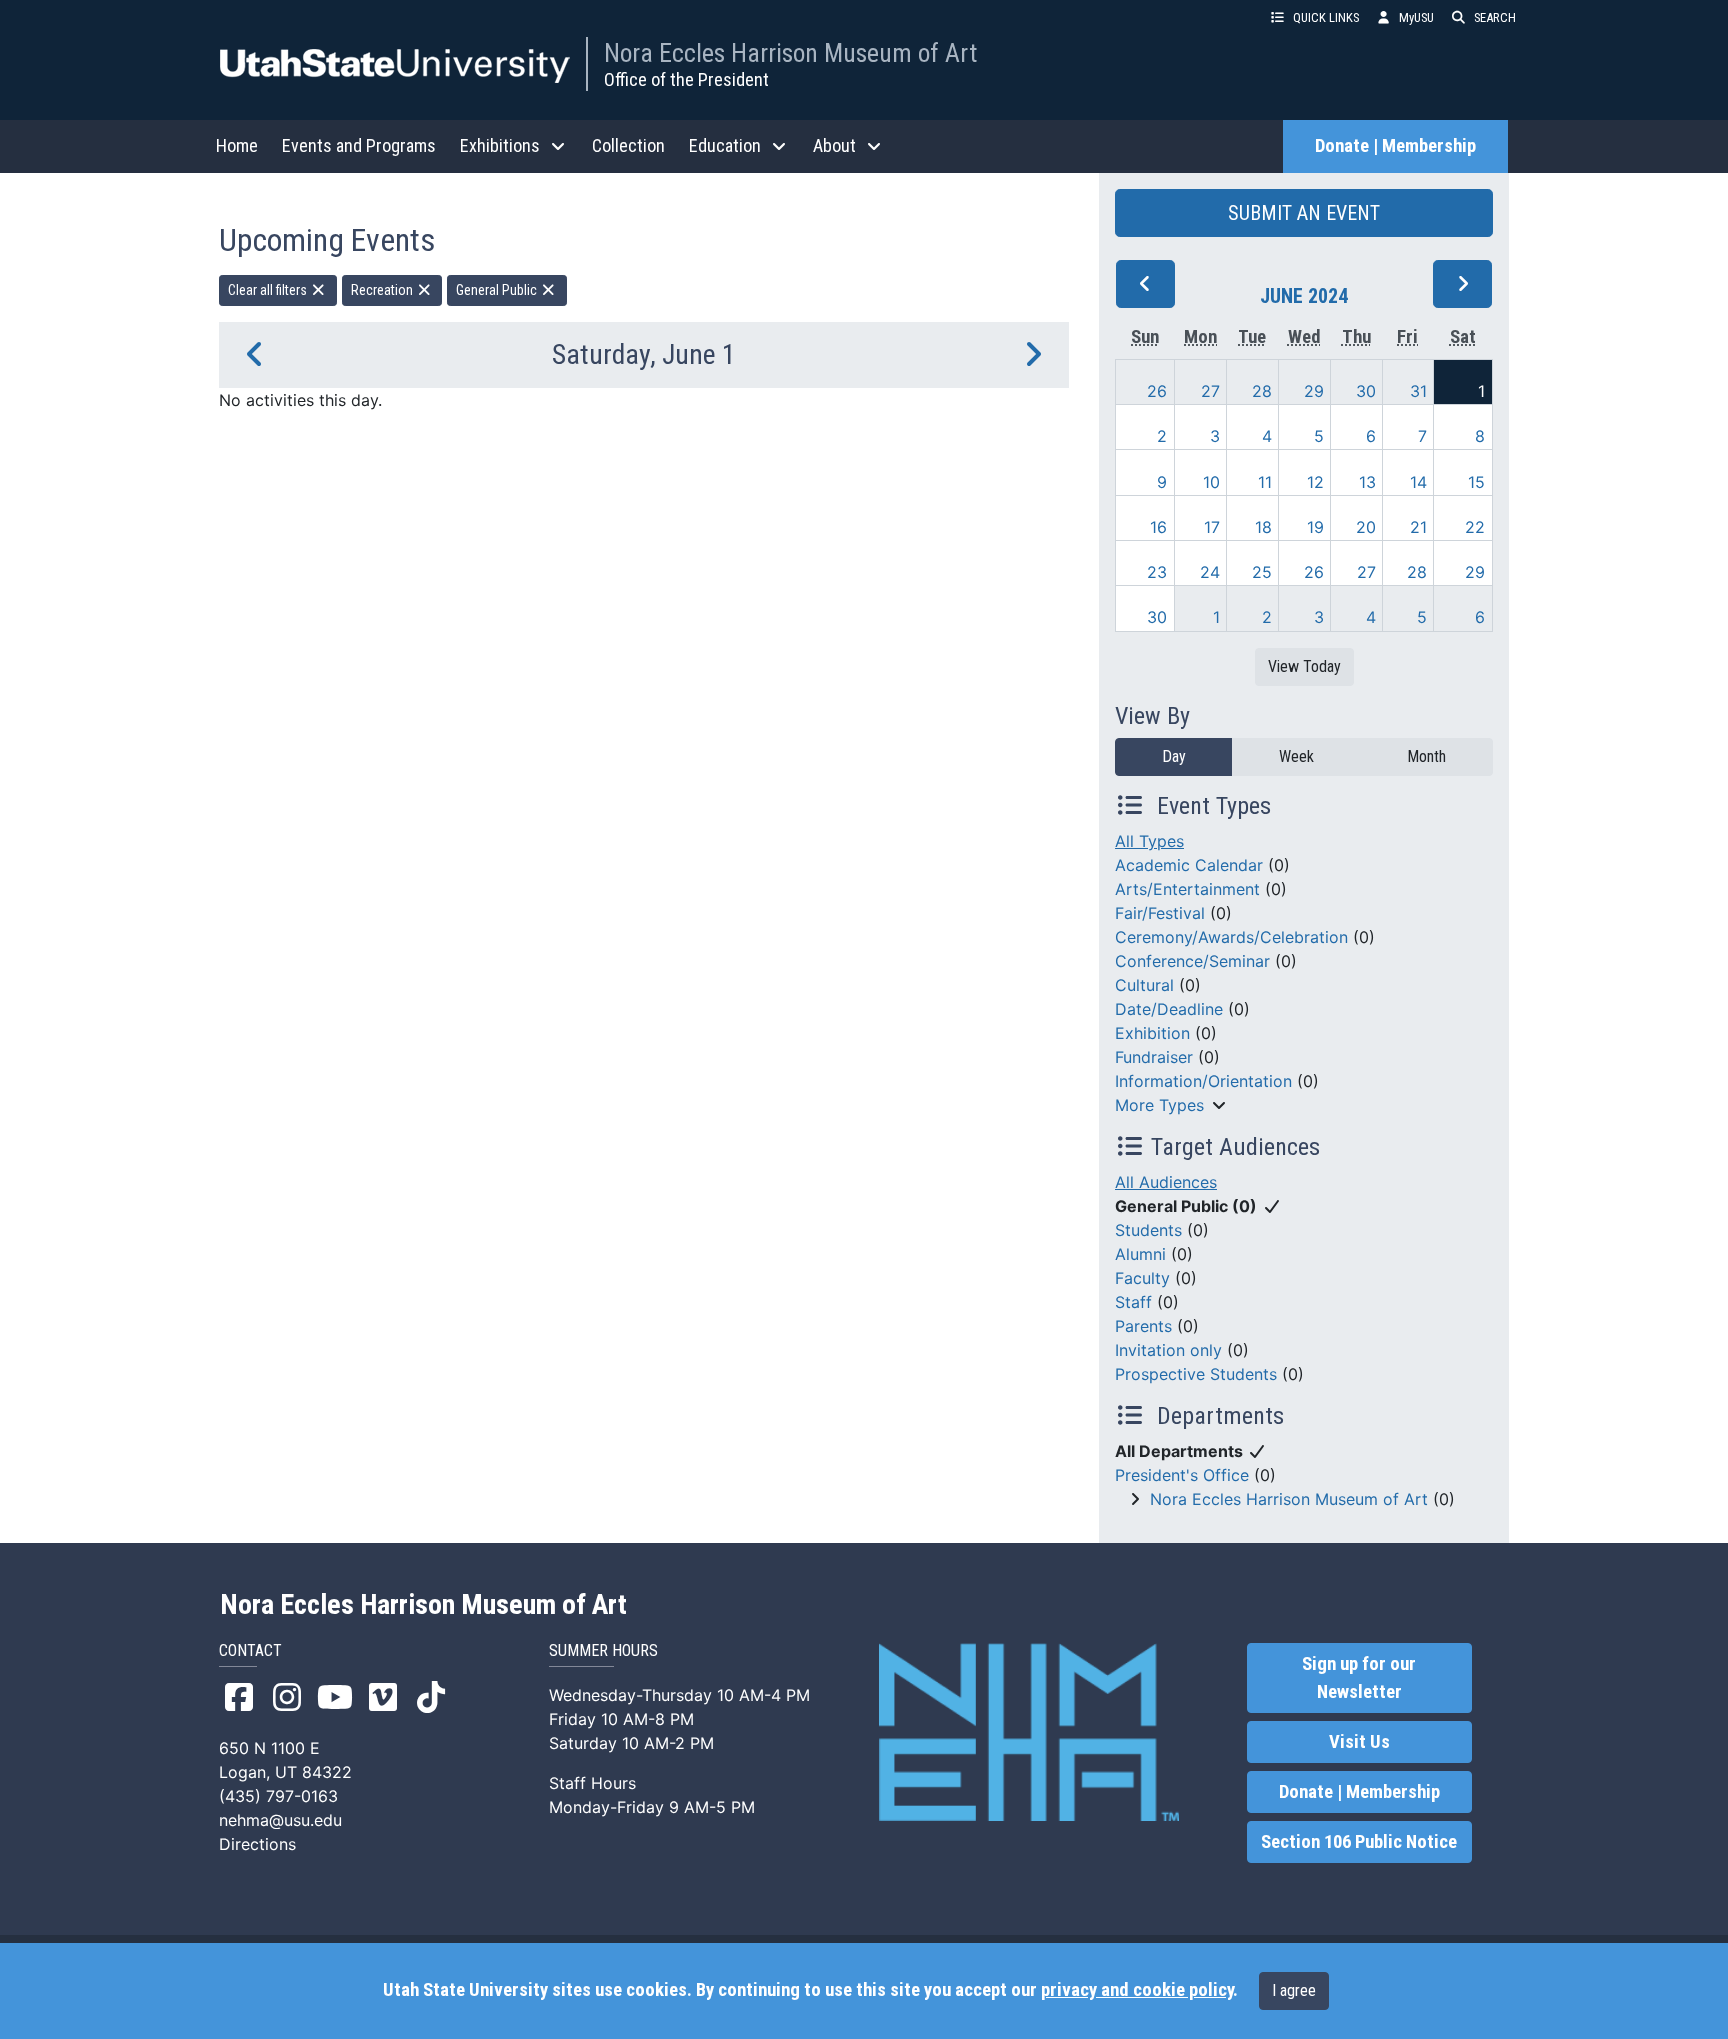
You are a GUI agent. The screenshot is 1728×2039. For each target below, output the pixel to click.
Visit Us (1359, 1742)
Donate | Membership (1395, 146)
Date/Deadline (1169, 1009)
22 (1475, 527)
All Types (1149, 841)
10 (1211, 482)
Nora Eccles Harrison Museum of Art (790, 53)
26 (1157, 391)
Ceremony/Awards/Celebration (1231, 937)
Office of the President (686, 79)
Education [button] (725, 145)
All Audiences (1166, 1182)
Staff (1133, 1302)
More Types (1159, 1105)
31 (1418, 391)
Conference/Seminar (1192, 961)
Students (1148, 1230)
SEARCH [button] (1495, 17)
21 (1418, 527)
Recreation (383, 290)
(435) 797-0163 (278, 1796)
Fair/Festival (1160, 913)
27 (1210, 391)
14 (1418, 482)
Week (1296, 756)
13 (1367, 482)
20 (1366, 527)
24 (1210, 572)
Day (1174, 756)
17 (1212, 527)
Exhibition (1152, 1033)
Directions (257, 1844)
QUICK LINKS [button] (1326, 17)
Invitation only (1168, 1350)
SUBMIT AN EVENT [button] (1304, 213)
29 (1314, 391)
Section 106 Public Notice (1359, 1842)
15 (1476, 482)
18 (1263, 527)
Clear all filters (269, 290)
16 (1158, 527)
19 (1315, 527)
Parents (1143, 1326)
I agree (1294, 1990)
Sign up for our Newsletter (1359, 1678)
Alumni (1140, 1254)
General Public (498, 290)
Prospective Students (1196, 1374)
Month (1426, 756)
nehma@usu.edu (280, 1820)
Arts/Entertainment (1187, 889)
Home (237, 145)
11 (1265, 482)
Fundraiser (1154, 1057)
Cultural (1144, 985)
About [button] (834, 145)
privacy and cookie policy (1137, 1990)
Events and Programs (359, 145)
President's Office (1182, 1475)
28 (1262, 391)
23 (1157, 572)
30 (1366, 391)
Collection (628, 145)
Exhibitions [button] (500, 145)
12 (1315, 482)
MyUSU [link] (1416, 17)
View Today (1304, 666)
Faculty (1142, 1278)
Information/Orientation (1203, 1081)
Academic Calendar (1189, 865)
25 (1262, 572)
